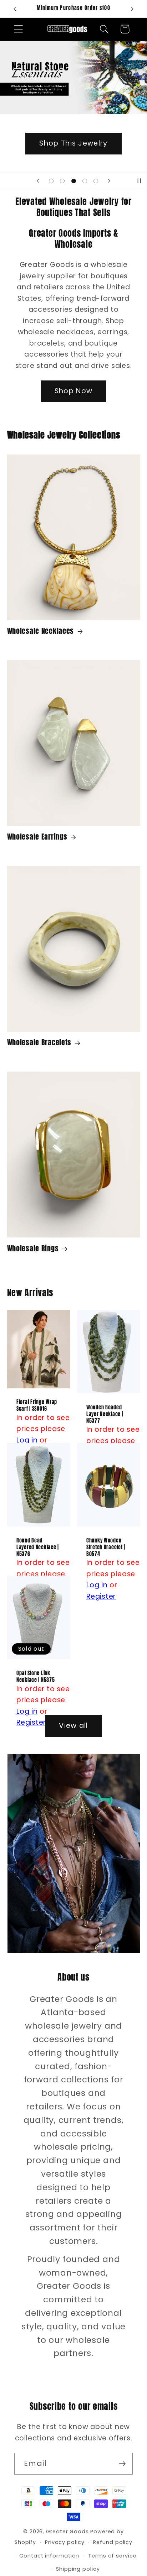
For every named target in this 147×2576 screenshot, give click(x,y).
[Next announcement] (132, 9)
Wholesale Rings (33, 1249)
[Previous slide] (38, 181)
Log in (27, 1440)
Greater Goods (67, 2532)
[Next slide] (109, 181)
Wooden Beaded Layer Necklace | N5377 (105, 1414)
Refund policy (113, 2542)
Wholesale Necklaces (41, 631)
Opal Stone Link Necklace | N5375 (36, 1676)
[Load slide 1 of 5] (51, 181)
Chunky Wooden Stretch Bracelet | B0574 (106, 1547)
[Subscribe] (122, 2464)
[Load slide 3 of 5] (73, 181)
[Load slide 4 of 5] (85, 181)
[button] (18, 29)
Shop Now (73, 391)
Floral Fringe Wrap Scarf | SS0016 (37, 1406)
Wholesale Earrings (37, 837)
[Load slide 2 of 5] (62, 181)
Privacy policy (65, 2542)
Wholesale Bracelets (39, 1043)
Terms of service (112, 2556)
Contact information (49, 2556)
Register (101, 1596)
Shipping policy (78, 2569)
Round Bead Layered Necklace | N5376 (38, 1547)
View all (73, 1726)
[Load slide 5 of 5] (96, 181)
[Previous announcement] (15, 9)
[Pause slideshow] (139, 181)
